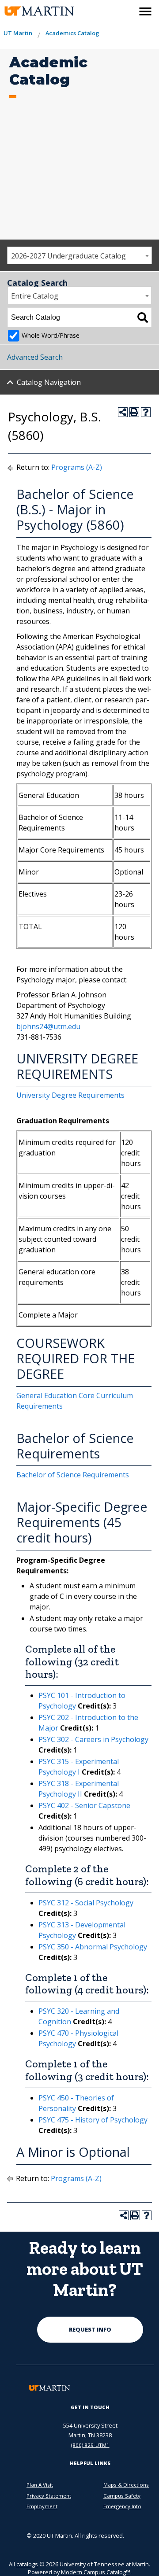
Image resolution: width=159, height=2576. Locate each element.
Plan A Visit (40, 2485)
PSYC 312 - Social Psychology (86, 1903)
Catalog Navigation (49, 382)
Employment (42, 2506)
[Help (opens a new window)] (146, 412)
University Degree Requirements (70, 1095)
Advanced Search (35, 357)
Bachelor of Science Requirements (73, 1475)
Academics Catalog (72, 33)
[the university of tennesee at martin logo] (32, 11)
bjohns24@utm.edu (48, 1026)
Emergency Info (122, 2506)
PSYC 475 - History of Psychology (93, 2120)
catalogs (27, 2564)
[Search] (143, 317)
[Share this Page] (123, 412)
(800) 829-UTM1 (90, 2445)
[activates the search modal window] (126, 10)
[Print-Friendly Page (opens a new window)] (134, 412)
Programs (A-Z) (77, 467)
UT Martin (18, 33)
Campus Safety (122, 2496)
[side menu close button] (145, 11)
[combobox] (79, 255)
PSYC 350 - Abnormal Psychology (93, 1947)
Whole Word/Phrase (51, 335)
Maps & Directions (126, 2485)
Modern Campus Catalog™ (96, 2572)
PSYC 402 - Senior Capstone (84, 1805)
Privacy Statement (49, 2496)
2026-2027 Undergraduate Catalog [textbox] (68, 256)
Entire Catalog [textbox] (35, 296)
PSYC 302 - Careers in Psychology (93, 1739)
